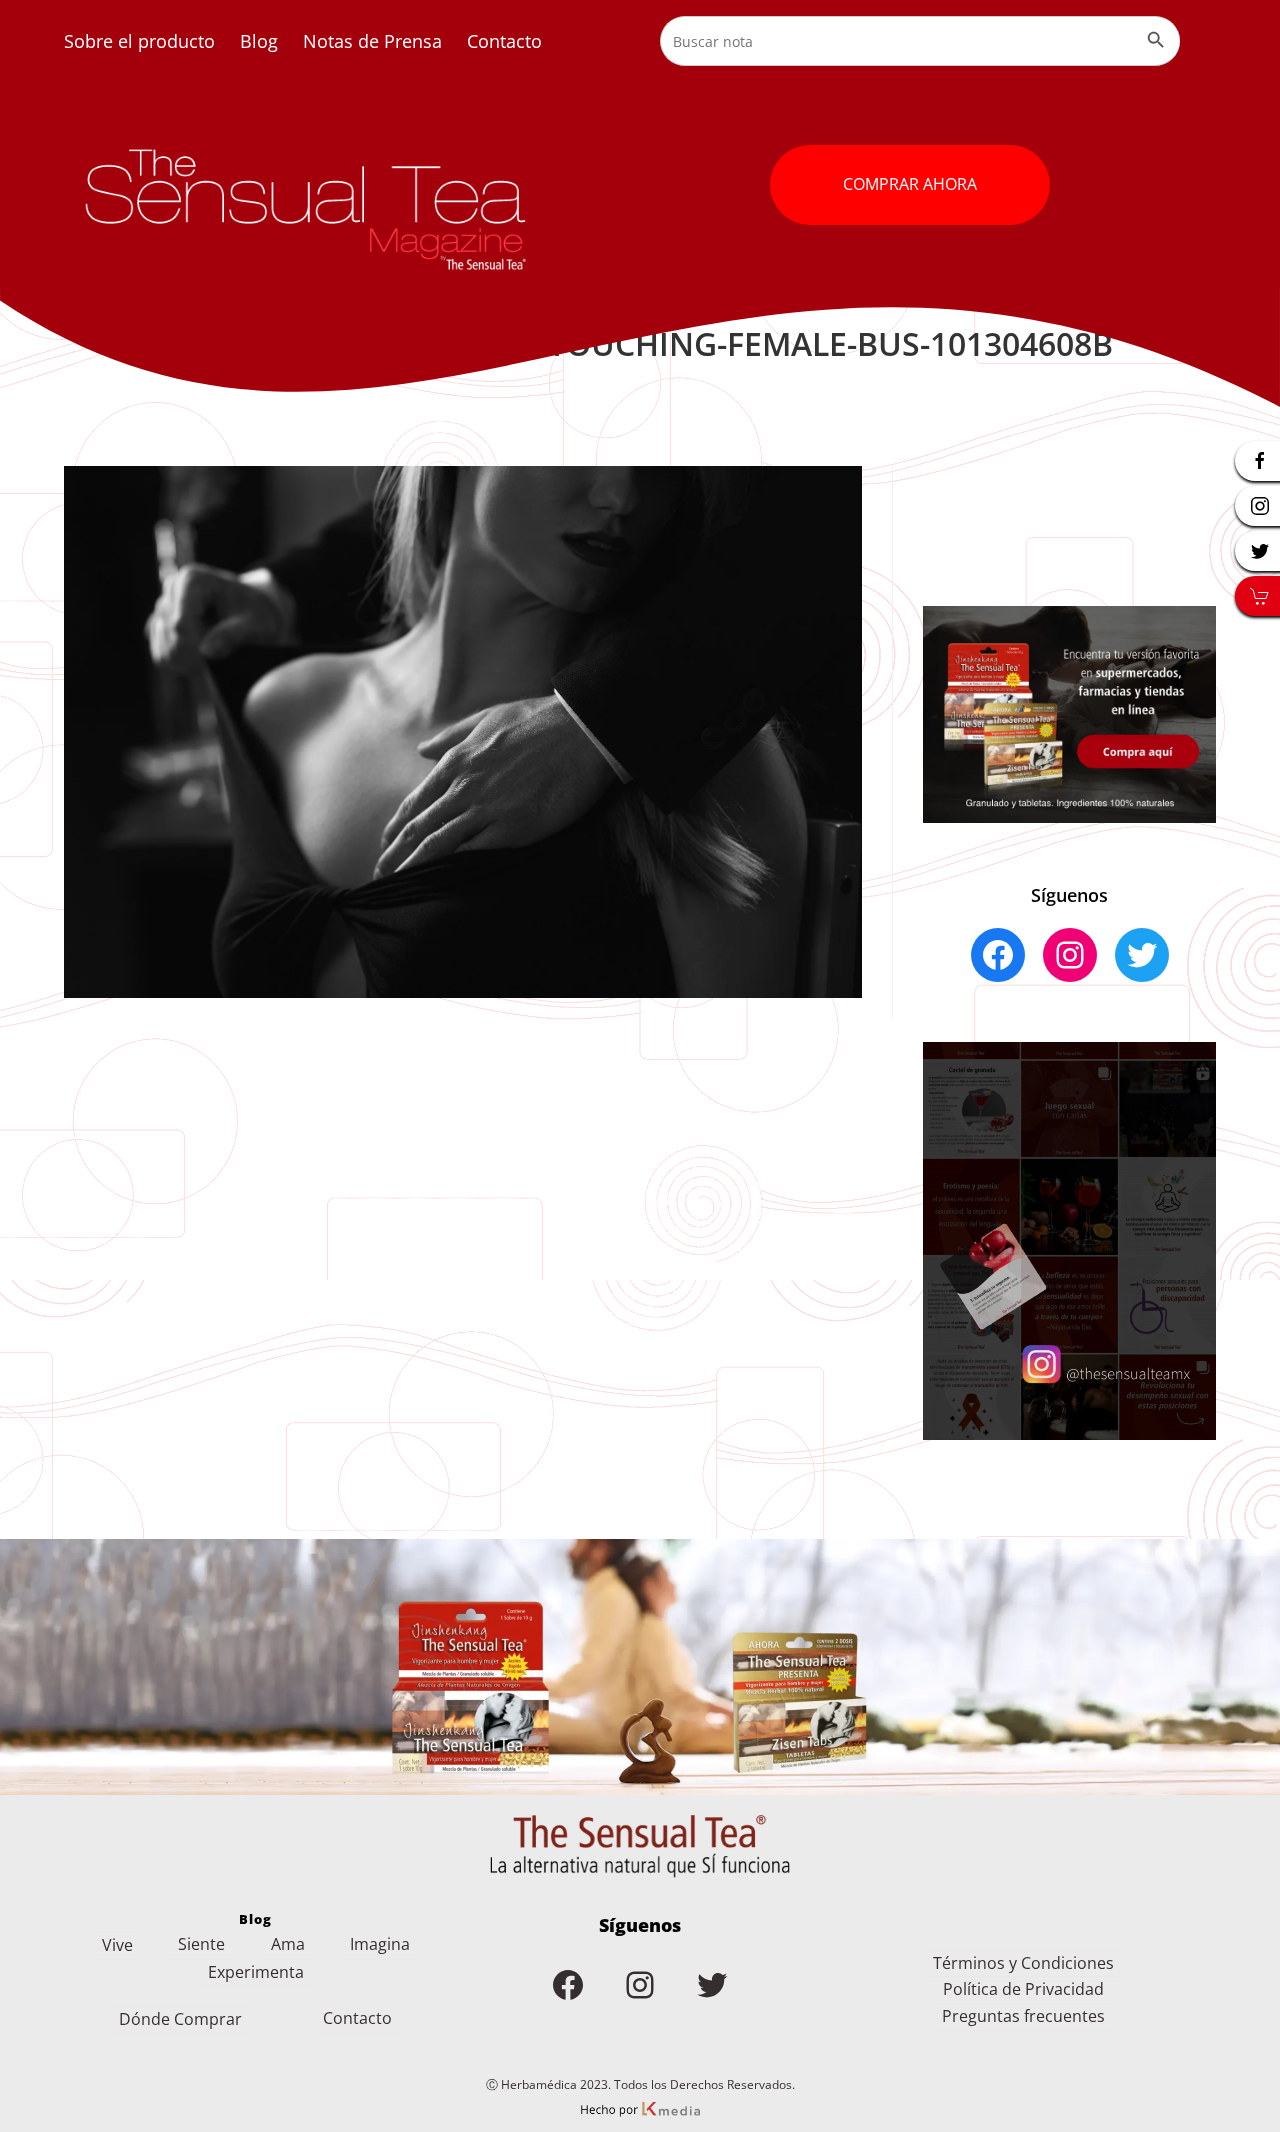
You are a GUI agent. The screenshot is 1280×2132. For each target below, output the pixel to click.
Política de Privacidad (1023, 1989)
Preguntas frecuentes (1023, 2016)
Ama (288, 1944)
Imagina (380, 1944)
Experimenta (256, 1972)
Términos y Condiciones (1023, 1963)
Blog (259, 41)
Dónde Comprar (180, 2019)
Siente (201, 1944)
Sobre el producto (139, 41)
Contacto (504, 41)
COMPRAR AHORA (910, 184)
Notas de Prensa (372, 41)
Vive (117, 1945)
